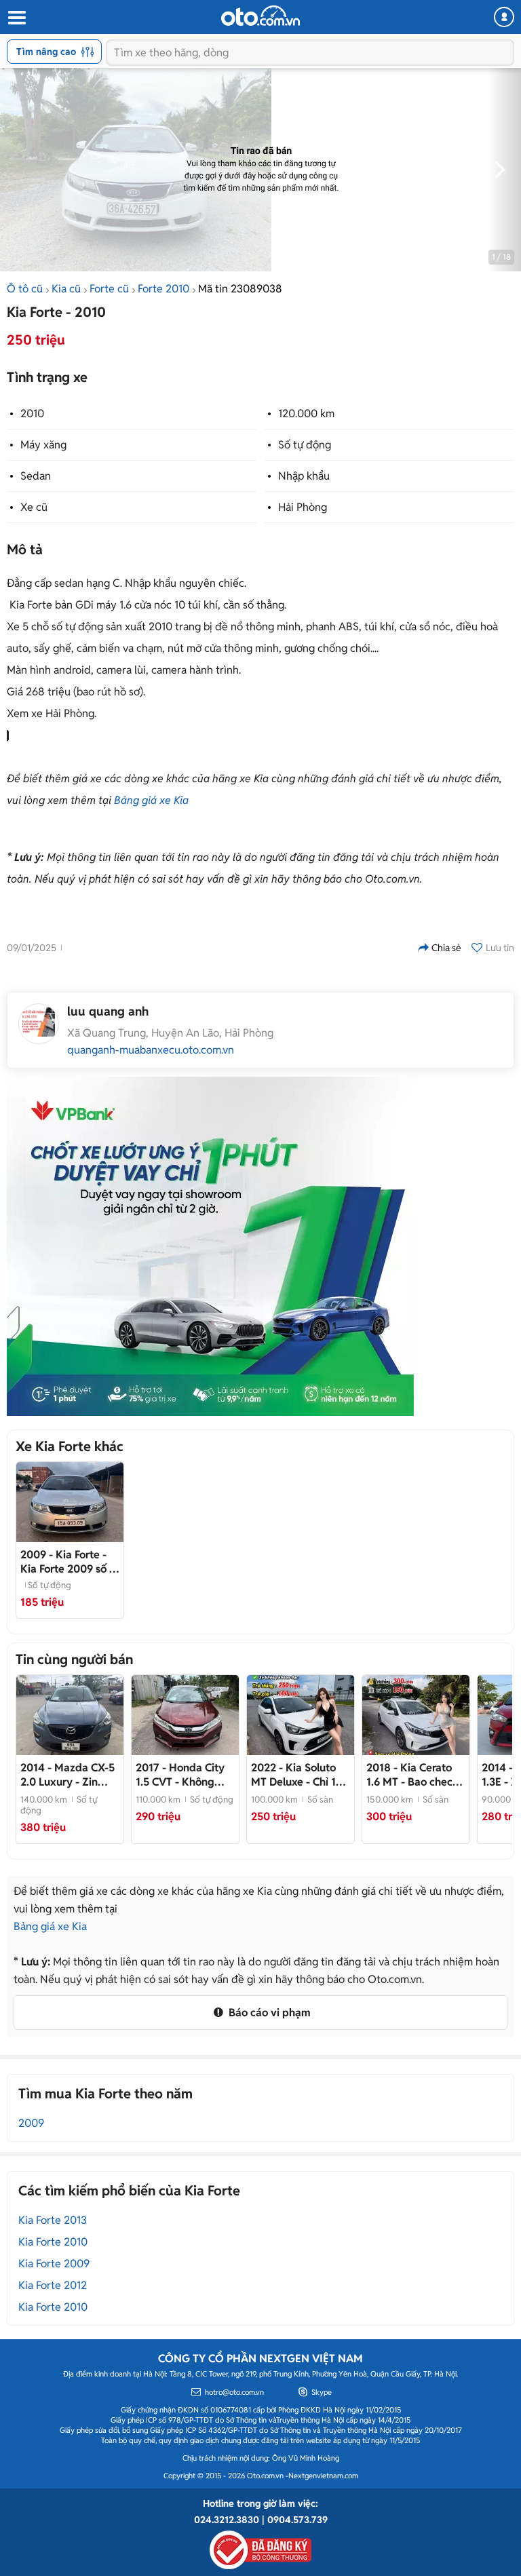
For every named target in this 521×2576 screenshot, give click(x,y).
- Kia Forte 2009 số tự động (70, 1562)
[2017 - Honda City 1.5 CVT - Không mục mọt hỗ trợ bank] (185, 1715)
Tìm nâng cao (46, 52)
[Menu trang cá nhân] (504, 17)
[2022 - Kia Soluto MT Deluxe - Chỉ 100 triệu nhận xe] (301, 1715)
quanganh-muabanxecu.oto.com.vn (151, 1050)
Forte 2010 (163, 289)
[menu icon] (16, 18)
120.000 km (306, 414)
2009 (31, 2123)
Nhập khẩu (304, 476)
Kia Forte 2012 (53, 2285)
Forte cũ (109, 289)
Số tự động (305, 445)
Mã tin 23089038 (240, 289)
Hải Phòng (303, 507)
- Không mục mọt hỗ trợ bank (180, 1775)
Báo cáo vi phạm (268, 2013)
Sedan (36, 476)
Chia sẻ (446, 948)
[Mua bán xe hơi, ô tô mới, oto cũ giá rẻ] (260, 16)
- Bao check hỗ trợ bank (412, 1775)
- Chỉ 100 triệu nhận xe (300, 1775)
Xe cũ (34, 507)
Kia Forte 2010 (53, 2242)
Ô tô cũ (25, 289)
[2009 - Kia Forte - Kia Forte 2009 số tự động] (70, 1502)
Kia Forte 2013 (53, 2220)
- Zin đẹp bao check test (68, 1775)
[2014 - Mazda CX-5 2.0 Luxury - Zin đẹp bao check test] (70, 1715)
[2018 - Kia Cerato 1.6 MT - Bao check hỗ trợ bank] (416, 1715)
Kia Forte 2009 (54, 2264)
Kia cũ (66, 289)
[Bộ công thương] (260, 2548)
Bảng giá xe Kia (151, 800)
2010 (32, 414)
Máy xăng (43, 445)
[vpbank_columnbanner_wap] (210, 1246)
